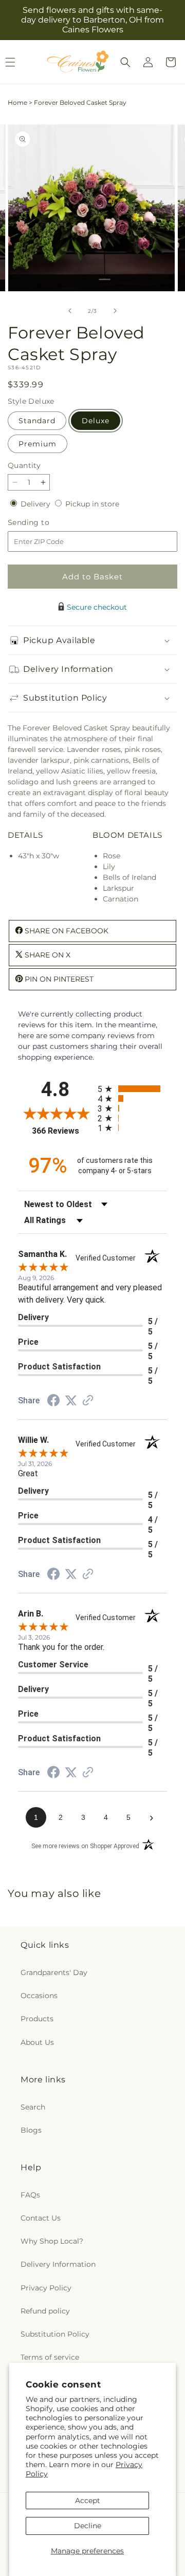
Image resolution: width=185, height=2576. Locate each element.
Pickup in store (92, 504)
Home (17, 102)
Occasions (39, 1996)
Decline (88, 2526)
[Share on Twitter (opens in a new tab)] (71, 1401)
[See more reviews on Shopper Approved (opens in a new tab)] (88, 1401)
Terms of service (50, 2357)
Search (33, 2107)
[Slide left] (70, 311)
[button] (125, 62)
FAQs (30, 2195)
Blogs (31, 2130)
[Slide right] (115, 311)
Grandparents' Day (54, 1972)
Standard (37, 421)
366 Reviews (62, 1131)
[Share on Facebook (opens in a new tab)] (53, 1402)
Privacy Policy (46, 2288)
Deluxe (96, 421)
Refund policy (45, 2311)
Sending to (44, 523)
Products (37, 2019)
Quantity (24, 465)
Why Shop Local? (52, 2241)
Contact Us (41, 2218)
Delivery (36, 504)
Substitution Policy (55, 2334)
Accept (88, 2500)
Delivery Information (58, 2264)
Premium (38, 444)
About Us (37, 2042)
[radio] (132, 1089)
